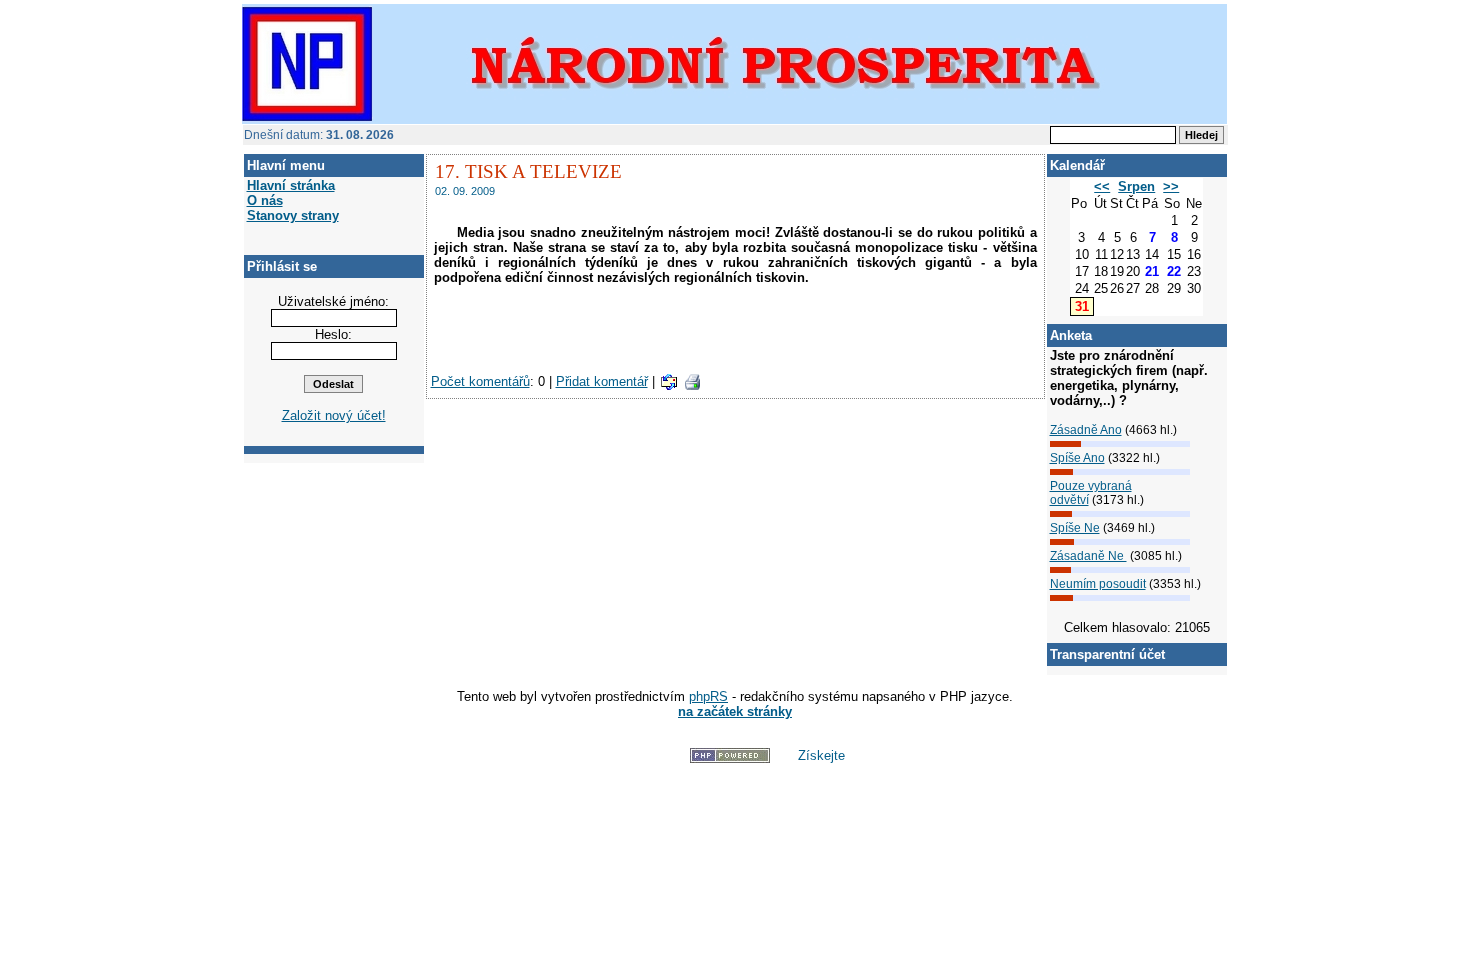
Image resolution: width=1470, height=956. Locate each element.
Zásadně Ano (1086, 430)
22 (1174, 271)
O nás (265, 200)
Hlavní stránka (291, 185)
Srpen (1136, 186)
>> (1171, 186)
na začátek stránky (735, 711)
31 (1082, 306)
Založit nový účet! (334, 415)
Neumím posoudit (1098, 584)
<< (1102, 186)
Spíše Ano (1077, 458)
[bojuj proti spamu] (642, 758)
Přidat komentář (602, 381)
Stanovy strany (293, 215)
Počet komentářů (480, 381)
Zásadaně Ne (1088, 556)
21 (1152, 271)
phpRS (708, 696)
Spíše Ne (1075, 528)
